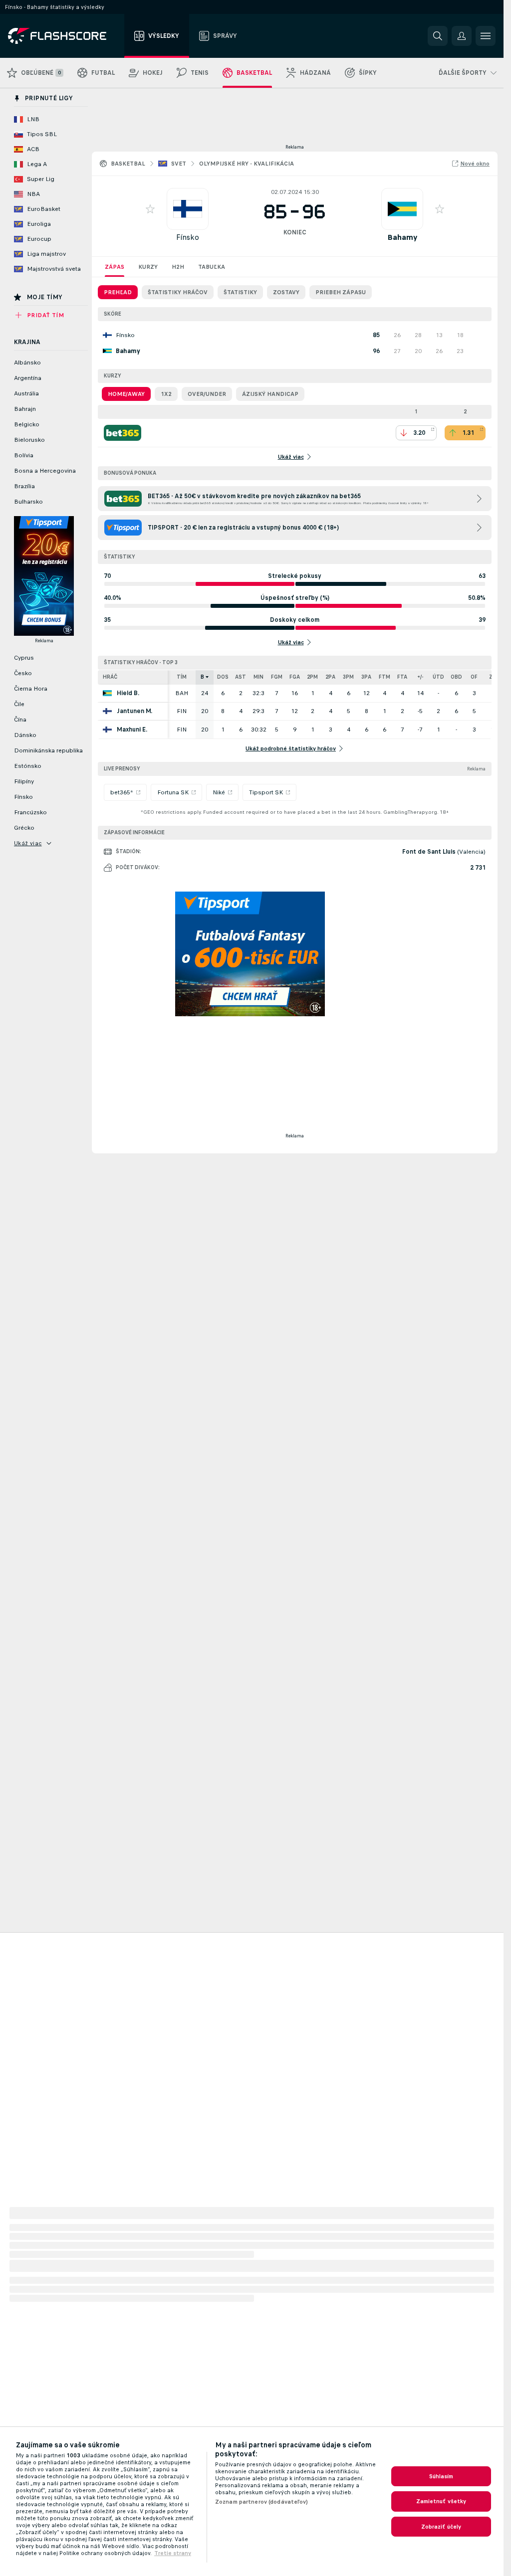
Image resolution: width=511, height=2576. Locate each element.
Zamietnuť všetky (441, 2501)
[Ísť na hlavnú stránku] (64, 36)
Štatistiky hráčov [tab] (178, 292)
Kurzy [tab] (148, 267)
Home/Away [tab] (126, 394)
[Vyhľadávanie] (438, 36)
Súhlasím (441, 2476)
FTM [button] (384, 677)
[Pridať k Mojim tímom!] (150, 209)
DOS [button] (223, 677)
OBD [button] (456, 677)
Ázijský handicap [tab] (270, 394)
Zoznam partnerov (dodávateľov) (262, 2502)
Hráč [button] (110, 677)
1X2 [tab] (166, 394)
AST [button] (241, 677)
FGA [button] (295, 677)
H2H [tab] (178, 267)
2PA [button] (330, 677)
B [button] (202, 677)
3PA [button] (366, 677)
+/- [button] (420, 677)
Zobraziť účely (441, 2527)
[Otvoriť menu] (486, 36)
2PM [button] (312, 677)
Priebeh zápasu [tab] (341, 292)
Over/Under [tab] (207, 394)
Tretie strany (173, 2553)
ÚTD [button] (438, 677)
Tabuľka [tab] (212, 267)
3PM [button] (348, 677)
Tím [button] (182, 677)
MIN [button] (258, 677)
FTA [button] (402, 677)
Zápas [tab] (115, 267)
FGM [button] (277, 677)
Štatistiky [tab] (240, 292)
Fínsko (188, 237)
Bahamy (402, 237)
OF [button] (474, 677)
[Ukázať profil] (188, 209)
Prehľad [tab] (118, 292)
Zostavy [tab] (286, 292)
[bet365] (123, 433)
